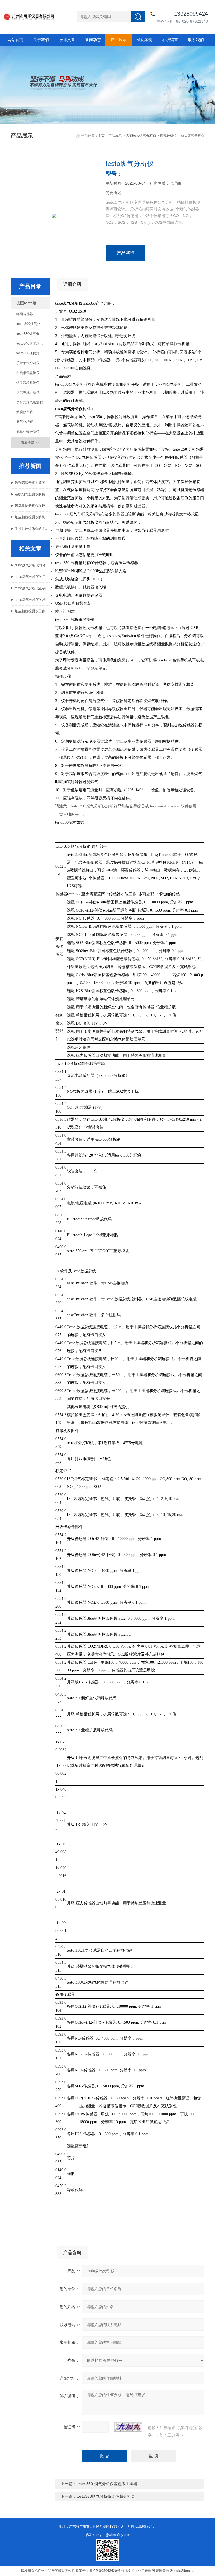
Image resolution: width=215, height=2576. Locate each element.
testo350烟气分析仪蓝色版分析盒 (106, 2496)
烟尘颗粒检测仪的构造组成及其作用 (32, 517)
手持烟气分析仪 (28, 363)
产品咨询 (126, 253)
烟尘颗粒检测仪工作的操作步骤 (32, 611)
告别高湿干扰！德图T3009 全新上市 (32, 483)
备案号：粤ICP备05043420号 (98, 2571)
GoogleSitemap (182, 2571)
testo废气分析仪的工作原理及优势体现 (32, 577)
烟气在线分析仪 (28, 392)
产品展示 (119, 40)
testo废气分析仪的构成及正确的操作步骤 (32, 600)
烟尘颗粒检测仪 (28, 383)
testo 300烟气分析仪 (32, 324)
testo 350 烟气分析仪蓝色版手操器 (107, 2484)
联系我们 (196, 40)
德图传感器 (25, 314)
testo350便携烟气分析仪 (33, 353)
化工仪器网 (146, 2571)
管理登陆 (162, 2571)
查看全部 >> (30, 443)
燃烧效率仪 (25, 412)
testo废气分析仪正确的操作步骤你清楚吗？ (32, 588)
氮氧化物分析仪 (28, 432)
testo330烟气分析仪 (31, 334)
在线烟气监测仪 (28, 373)
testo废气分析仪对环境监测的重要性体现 (32, 565)
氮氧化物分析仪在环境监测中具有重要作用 (32, 506)
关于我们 (41, 40)
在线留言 (170, 40)
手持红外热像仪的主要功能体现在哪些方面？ (32, 529)
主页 (101, 136)
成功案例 (144, 40)
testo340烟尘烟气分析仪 (33, 343)
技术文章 (67, 40)
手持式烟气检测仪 (30, 402)
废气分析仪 (168, 136)
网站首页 (15, 40)
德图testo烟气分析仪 (141, 136)
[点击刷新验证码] (128, 2427)
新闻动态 (93, 40)
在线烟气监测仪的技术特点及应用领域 (32, 494)
